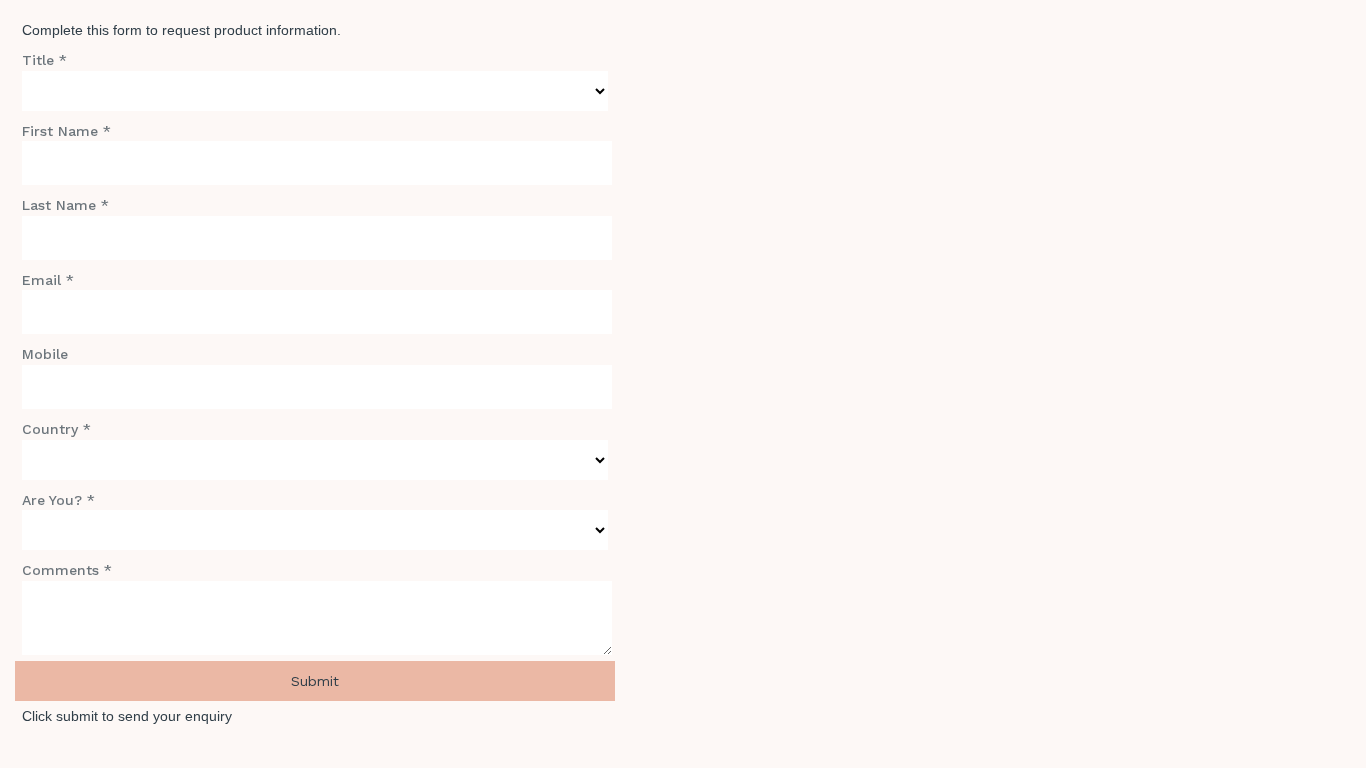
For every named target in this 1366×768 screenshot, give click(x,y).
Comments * (67, 570)
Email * (48, 280)
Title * (44, 60)
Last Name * (65, 205)
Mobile (45, 354)
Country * (56, 429)
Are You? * (58, 500)
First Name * (66, 131)
